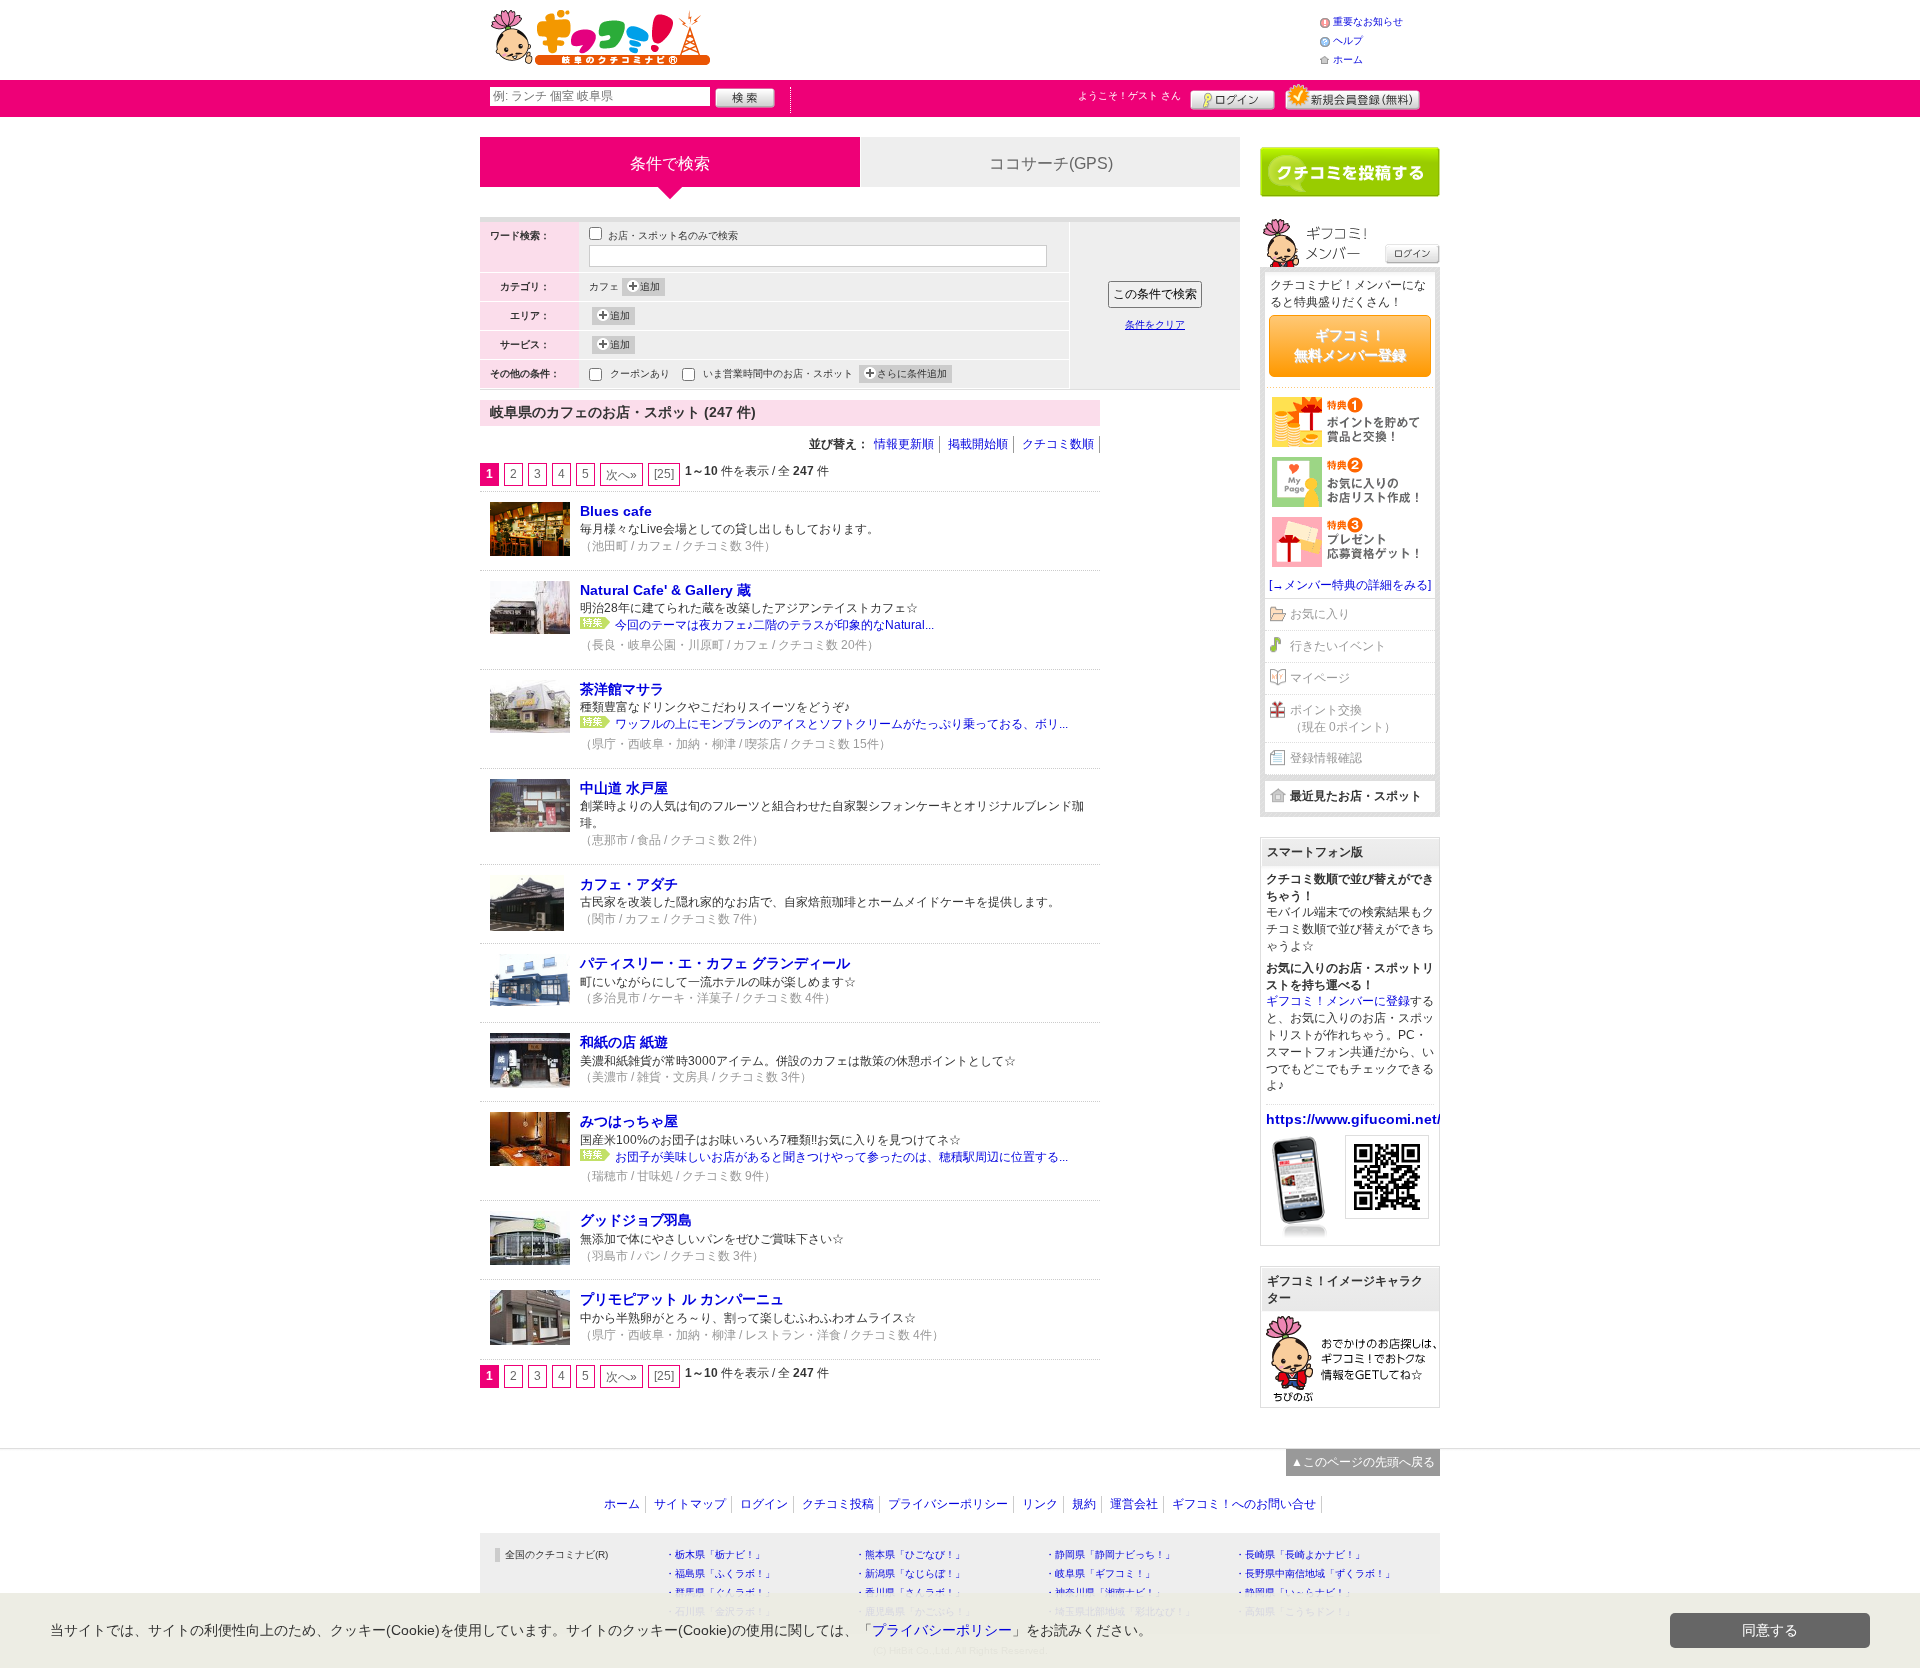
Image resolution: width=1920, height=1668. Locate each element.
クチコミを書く (1350, 172)
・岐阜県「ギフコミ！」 (1100, 1573)
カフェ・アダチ (629, 884)
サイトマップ (690, 1504)
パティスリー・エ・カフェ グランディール (715, 963)
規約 (1084, 1504)
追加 (650, 286)
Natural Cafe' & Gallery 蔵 (665, 590)
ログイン (1232, 97)
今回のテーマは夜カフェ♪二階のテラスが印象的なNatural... (774, 625)
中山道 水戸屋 (624, 788)
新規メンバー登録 (1352, 97)
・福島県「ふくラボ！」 (720, 1573)
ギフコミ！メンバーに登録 (1338, 1001)
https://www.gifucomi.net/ (1353, 1119)
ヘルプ (1348, 40)
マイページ (1320, 678)
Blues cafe (616, 511)
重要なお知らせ (1368, 21)
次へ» (621, 475)
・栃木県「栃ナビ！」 (715, 1554)
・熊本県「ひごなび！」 (910, 1554)
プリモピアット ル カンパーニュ (682, 1299)
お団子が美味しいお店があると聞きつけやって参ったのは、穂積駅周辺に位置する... (841, 1157)
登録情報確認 (1326, 758)
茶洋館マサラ (622, 689)
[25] (664, 474)
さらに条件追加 (912, 373)
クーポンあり (640, 373)
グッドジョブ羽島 (636, 1220)
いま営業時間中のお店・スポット (778, 373)
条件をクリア (1155, 324)
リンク (1040, 1504)
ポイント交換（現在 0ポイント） (1343, 718)
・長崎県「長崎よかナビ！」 (1300, 1554)
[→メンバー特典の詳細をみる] (1350, 585)
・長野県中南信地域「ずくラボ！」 (1315, 1573)
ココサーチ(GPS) (1051, 163)
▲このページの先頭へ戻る (1363, 1462)
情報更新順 (904, 444)
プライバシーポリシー (948, 1504)
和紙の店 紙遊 (624, 1042)
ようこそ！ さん (1129, 95)
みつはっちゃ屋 (629, 1121)
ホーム (1348, 59)
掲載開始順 (978, 444)
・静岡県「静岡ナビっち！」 (1110, 1554)
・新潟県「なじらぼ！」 (910, 1573)
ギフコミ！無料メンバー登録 (1350, 345)
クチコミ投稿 (838, 1504)
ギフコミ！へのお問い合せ (1244, 1504)
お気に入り (1320, 614)
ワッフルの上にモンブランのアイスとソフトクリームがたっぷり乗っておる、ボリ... (841, 724)
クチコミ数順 (1058, 444)
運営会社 (1134, 1504)
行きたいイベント (1338, 646)
